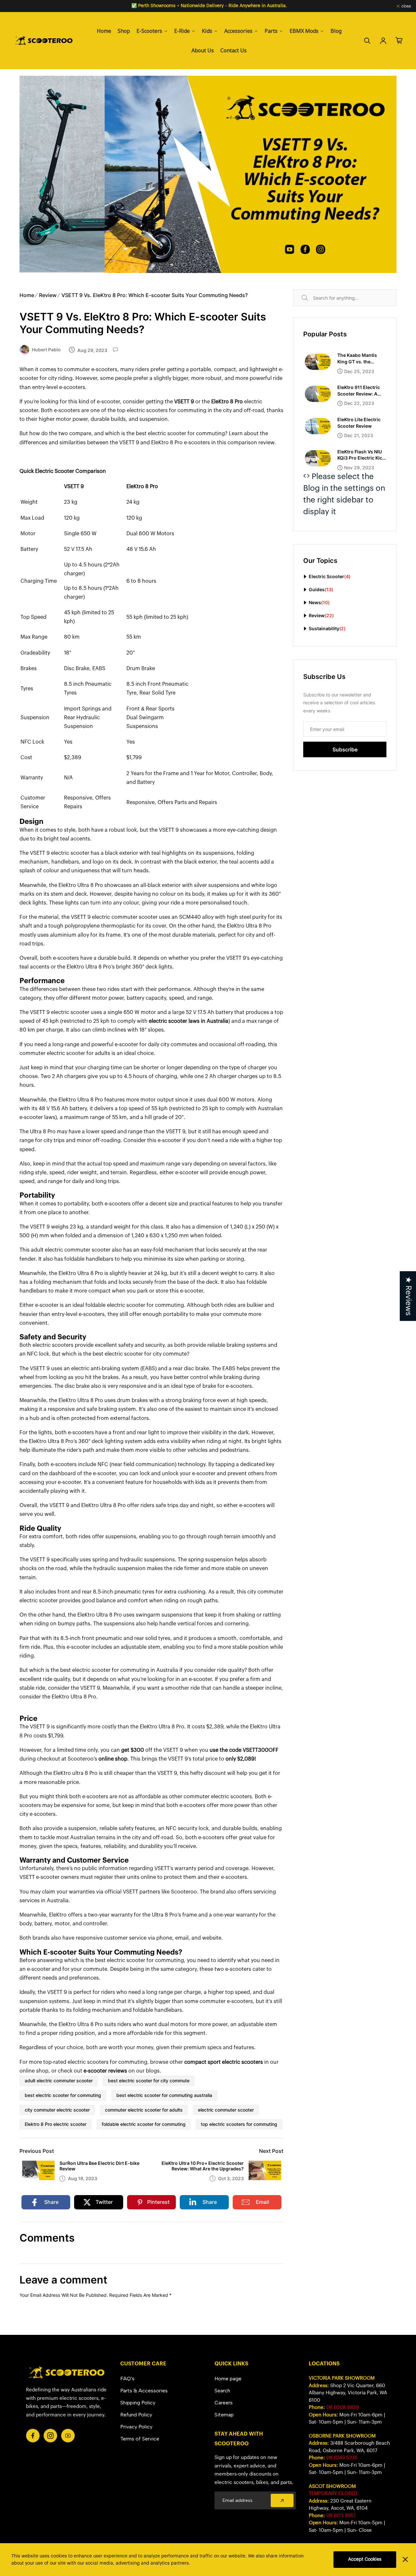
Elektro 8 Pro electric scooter (56, 2124)
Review (48, 295)
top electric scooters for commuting (239, 2124)
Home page (228, 2379)
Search (312, 298)
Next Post (271, 2151)
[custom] (33, 2436)
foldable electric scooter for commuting (144, 2124)
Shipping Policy (138, 2403)
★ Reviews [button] (408, 1296)
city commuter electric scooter (57, 2110)
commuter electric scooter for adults (144, 2110)
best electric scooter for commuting (63, 2095)
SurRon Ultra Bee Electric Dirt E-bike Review (99, 2166)
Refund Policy (136, 2415)
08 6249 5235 (342, 2458)
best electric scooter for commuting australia (164, 2095)
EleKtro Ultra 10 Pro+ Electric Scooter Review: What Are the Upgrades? (203, 2166)
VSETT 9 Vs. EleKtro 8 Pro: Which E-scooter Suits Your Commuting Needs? (155, 295)
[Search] (367, 41)
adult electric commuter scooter (59, 2081)
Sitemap (224, 2415)
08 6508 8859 (343, 2407)
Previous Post (37, 2151)
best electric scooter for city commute (149, 2081)
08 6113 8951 (341, 2516)
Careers (224, 2403)
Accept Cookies (365, 2559)
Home (27, 295)
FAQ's (127, 2379)
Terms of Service (140, 2439)
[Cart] (399, 41)
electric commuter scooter (226, 2110)
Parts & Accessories (144, 2391)
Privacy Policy (136, 2427)
